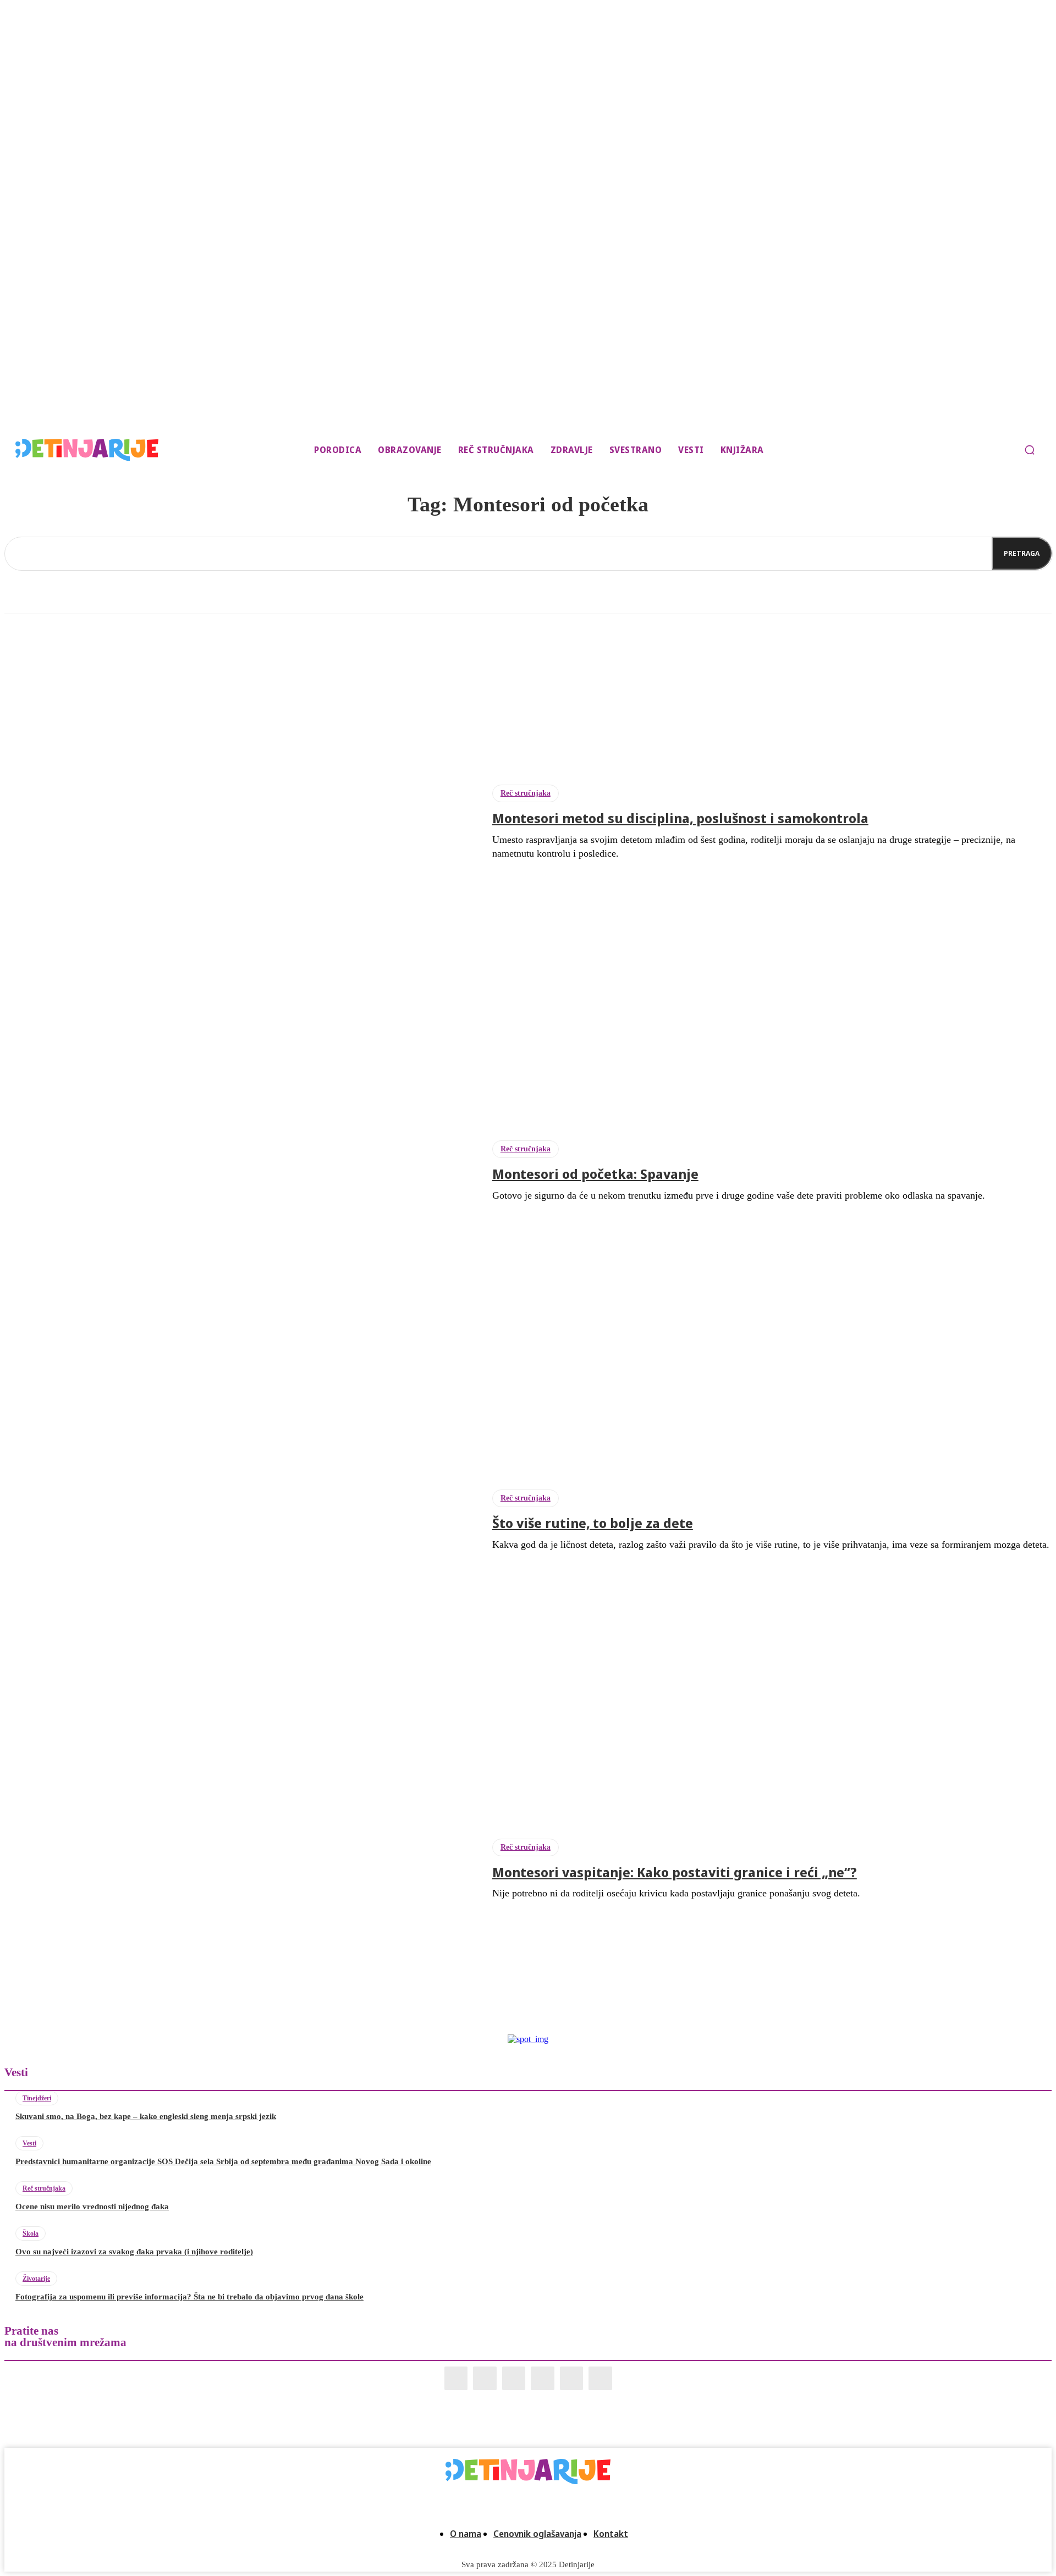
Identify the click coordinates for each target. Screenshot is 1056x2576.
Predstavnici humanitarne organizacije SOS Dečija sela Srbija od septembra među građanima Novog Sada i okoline (223, 2161)
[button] (1030, 450)
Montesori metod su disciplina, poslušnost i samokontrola (680, 818)
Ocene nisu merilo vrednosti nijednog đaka (92, 2207)
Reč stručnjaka (526, 793)
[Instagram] (485, 2378)
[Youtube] (600, 2378)
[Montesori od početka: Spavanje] (240, 1172)
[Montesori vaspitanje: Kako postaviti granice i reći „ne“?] (240, 1869)
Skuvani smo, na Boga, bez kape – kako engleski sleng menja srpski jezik (146, 2116)
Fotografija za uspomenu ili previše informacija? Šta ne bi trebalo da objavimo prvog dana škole (189, 2297)
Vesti (29, 2143)
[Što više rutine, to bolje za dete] (240, 1521)
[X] (572, 2378)
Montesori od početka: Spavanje (595, 1174)
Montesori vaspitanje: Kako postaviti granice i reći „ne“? (675, 1872)
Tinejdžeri (37, 2098)
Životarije (36, 2279)
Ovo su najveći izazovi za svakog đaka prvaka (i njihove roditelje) (134, 2252)
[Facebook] (456, 2378)
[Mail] (514, 2378)
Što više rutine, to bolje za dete (593, 1523)
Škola (31, 2233)
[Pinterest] (543, 2378)
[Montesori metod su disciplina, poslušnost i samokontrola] (240, 823)
